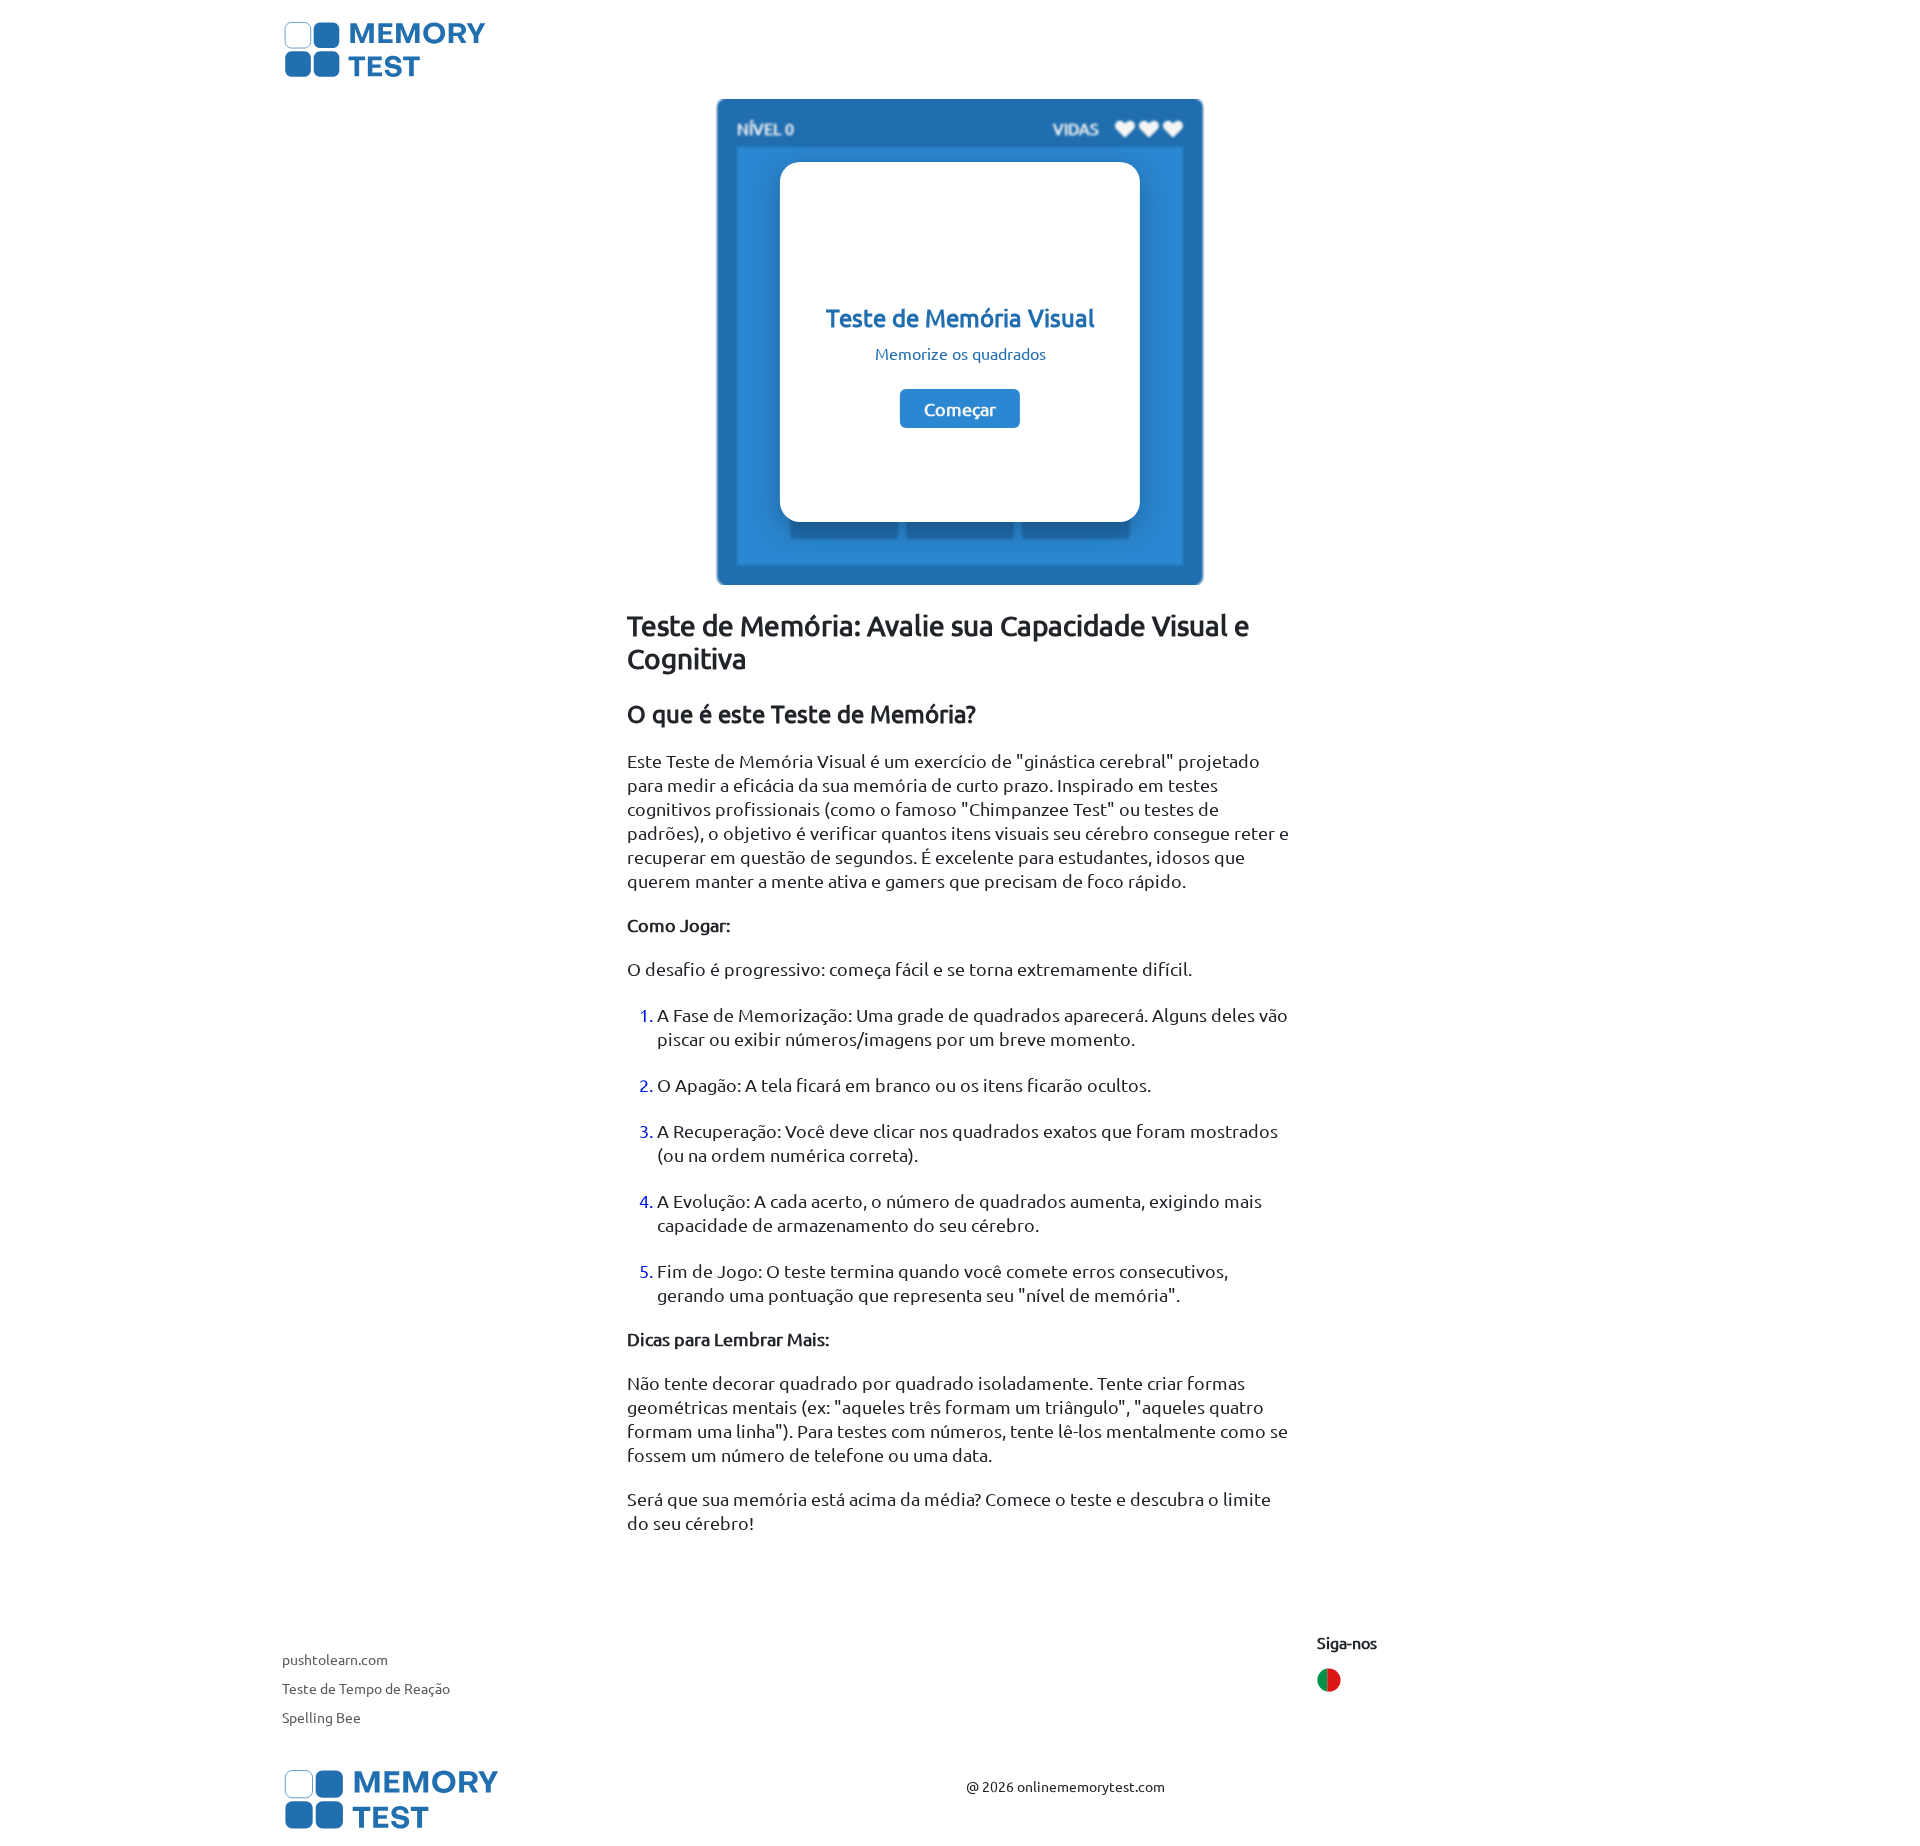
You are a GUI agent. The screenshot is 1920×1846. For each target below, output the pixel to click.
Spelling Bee (321, 1717)
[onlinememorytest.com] (385, 49)
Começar (960, 408)
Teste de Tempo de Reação (366, 1688)
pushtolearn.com (335, 1659)
